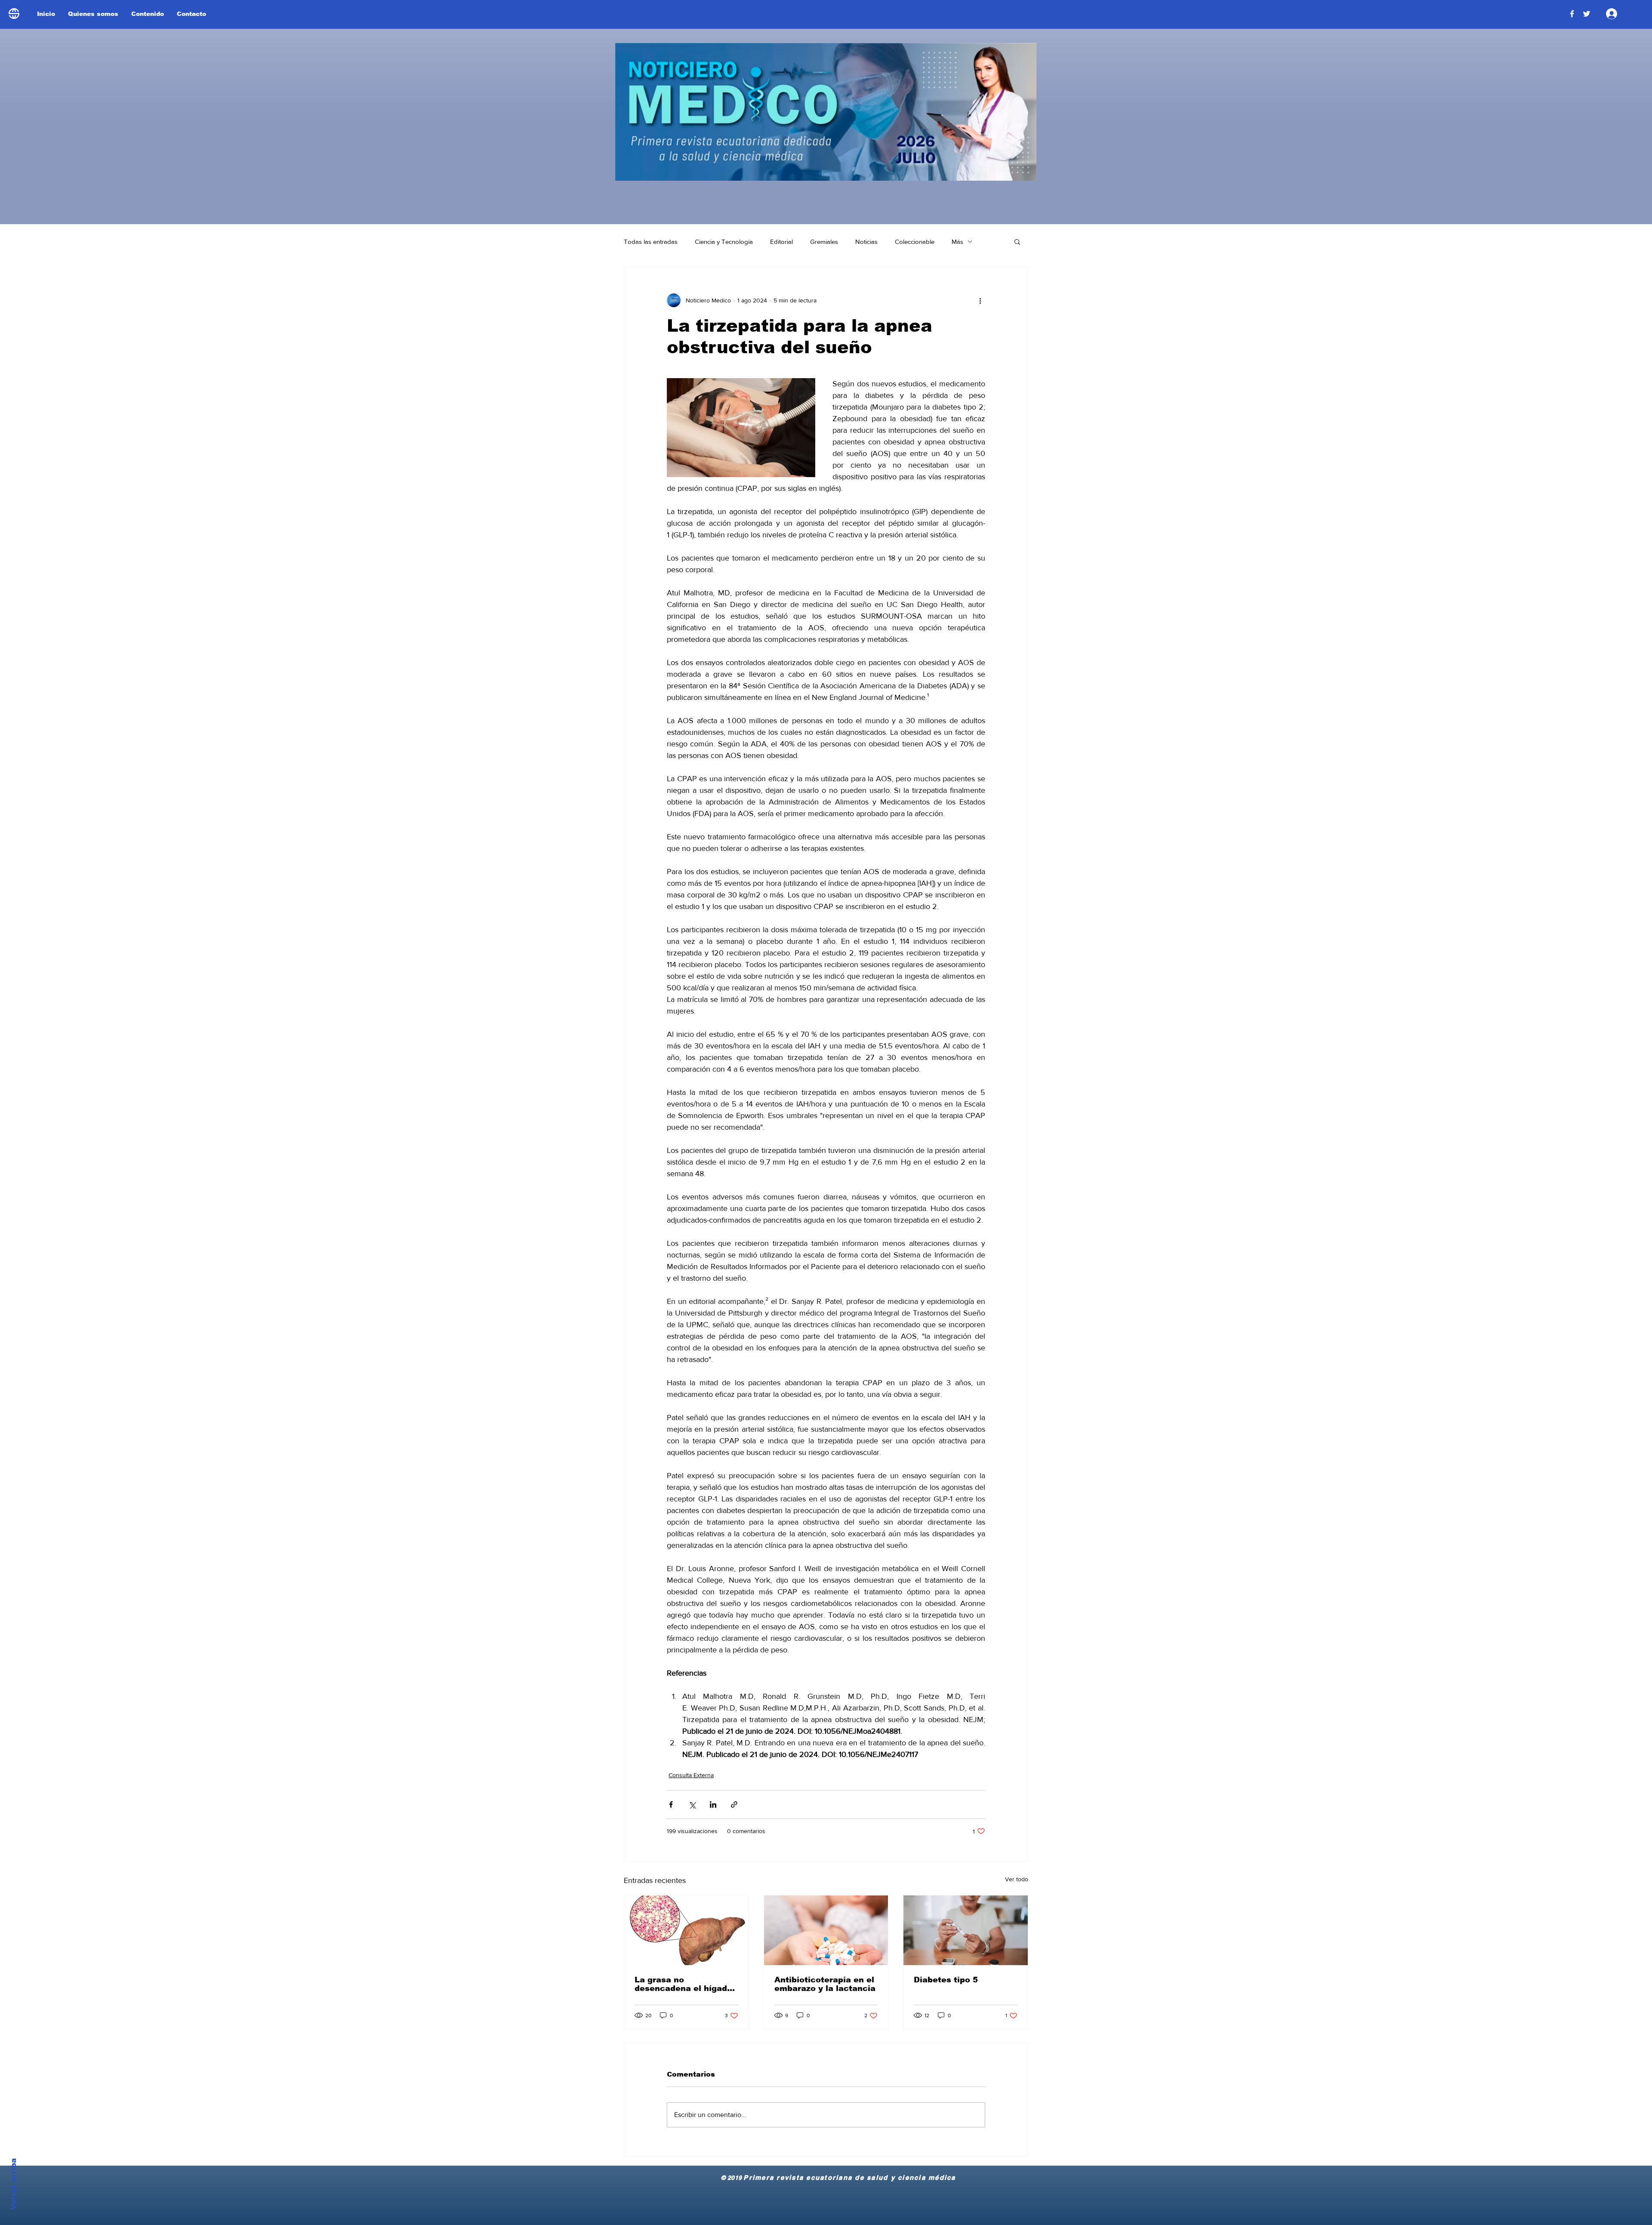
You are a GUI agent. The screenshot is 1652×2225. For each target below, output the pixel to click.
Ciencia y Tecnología (724, 242)
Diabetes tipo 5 (946, 1980)
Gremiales (824, 242)
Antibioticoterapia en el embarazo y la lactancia (825, 1984)
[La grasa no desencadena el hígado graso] (686, 1930)
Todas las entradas (651, 242)
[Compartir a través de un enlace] (734, 1804)
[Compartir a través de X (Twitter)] (692, 1804)
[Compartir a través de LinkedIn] (713, 1804)
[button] (1017, 241)
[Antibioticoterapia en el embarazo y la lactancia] (826, 1930)
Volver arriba (14, 2184)
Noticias (866, 242)
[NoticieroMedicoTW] (1587, 14)
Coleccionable (915, 242)
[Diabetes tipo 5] (966, 1930)
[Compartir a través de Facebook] (671, 1804)
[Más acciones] (980, 300)
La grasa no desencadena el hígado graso (683, 1984)
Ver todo (1017, 1879)
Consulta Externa (691, 1775)
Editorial (781, 242)
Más (957, 242)
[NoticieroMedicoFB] (1572, 14)
